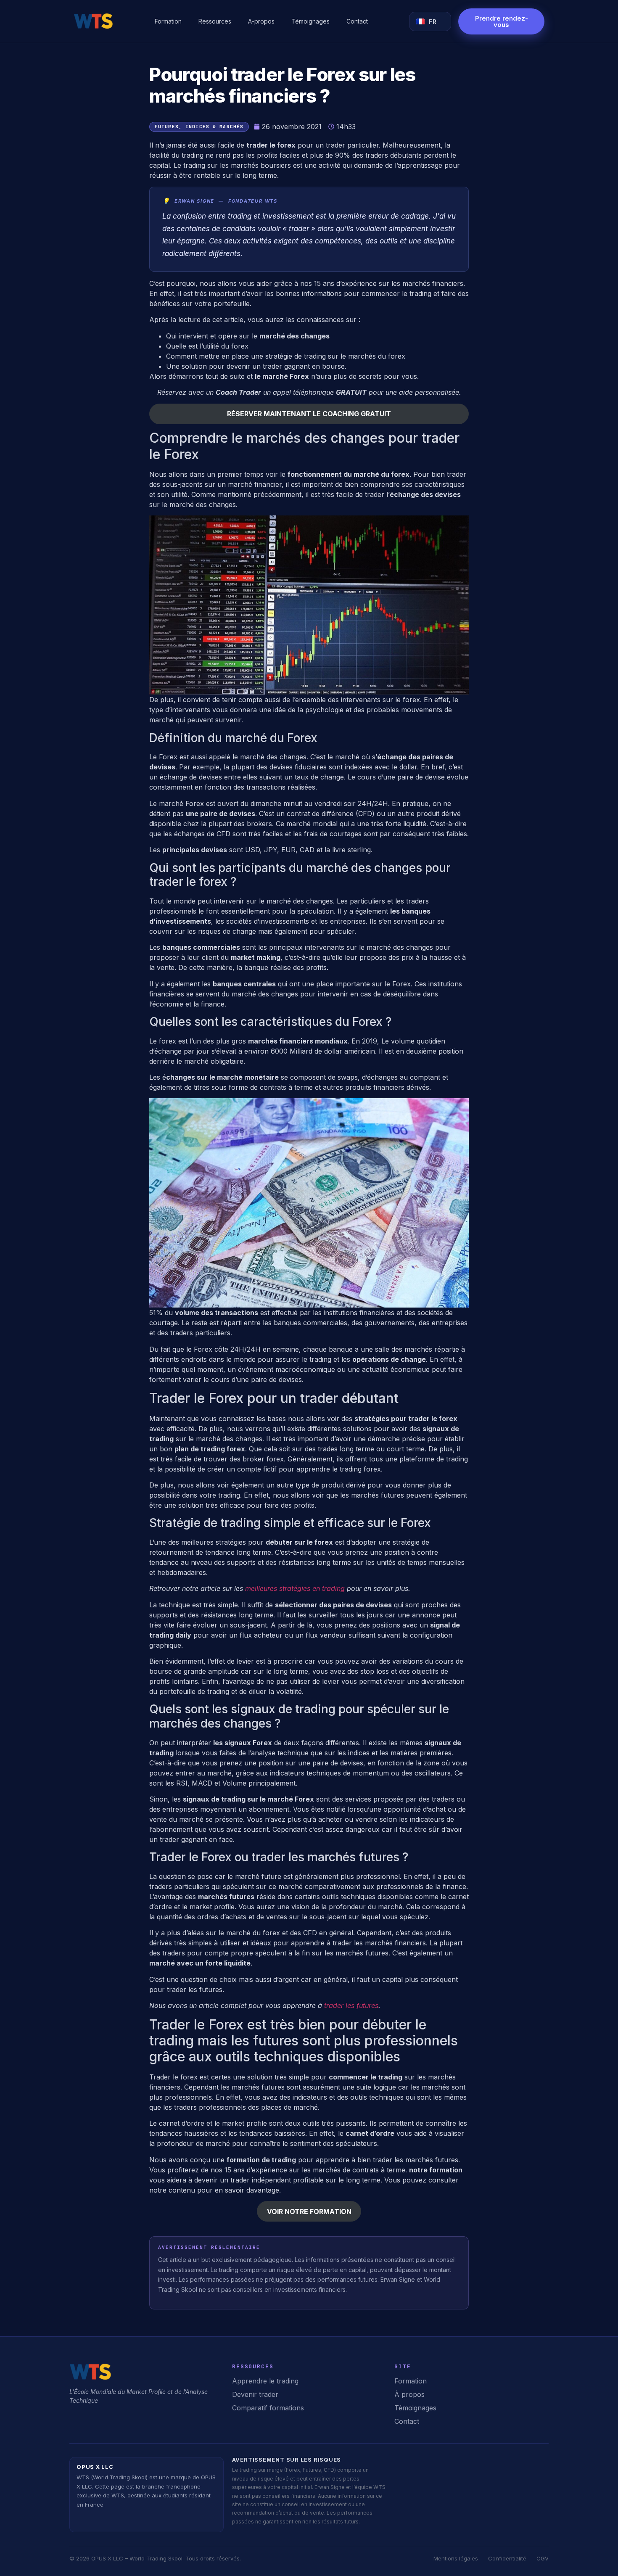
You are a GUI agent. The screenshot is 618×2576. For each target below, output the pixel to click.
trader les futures (351, 2005)
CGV (543, 2558)
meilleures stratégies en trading (295, 1588)
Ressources (215, 21)
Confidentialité (507, 2558)
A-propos (261, 21)
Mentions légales (456, 2558)
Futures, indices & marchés (199, 127)
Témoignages (310, 21)
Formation (168, 21)
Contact (357, 21)
